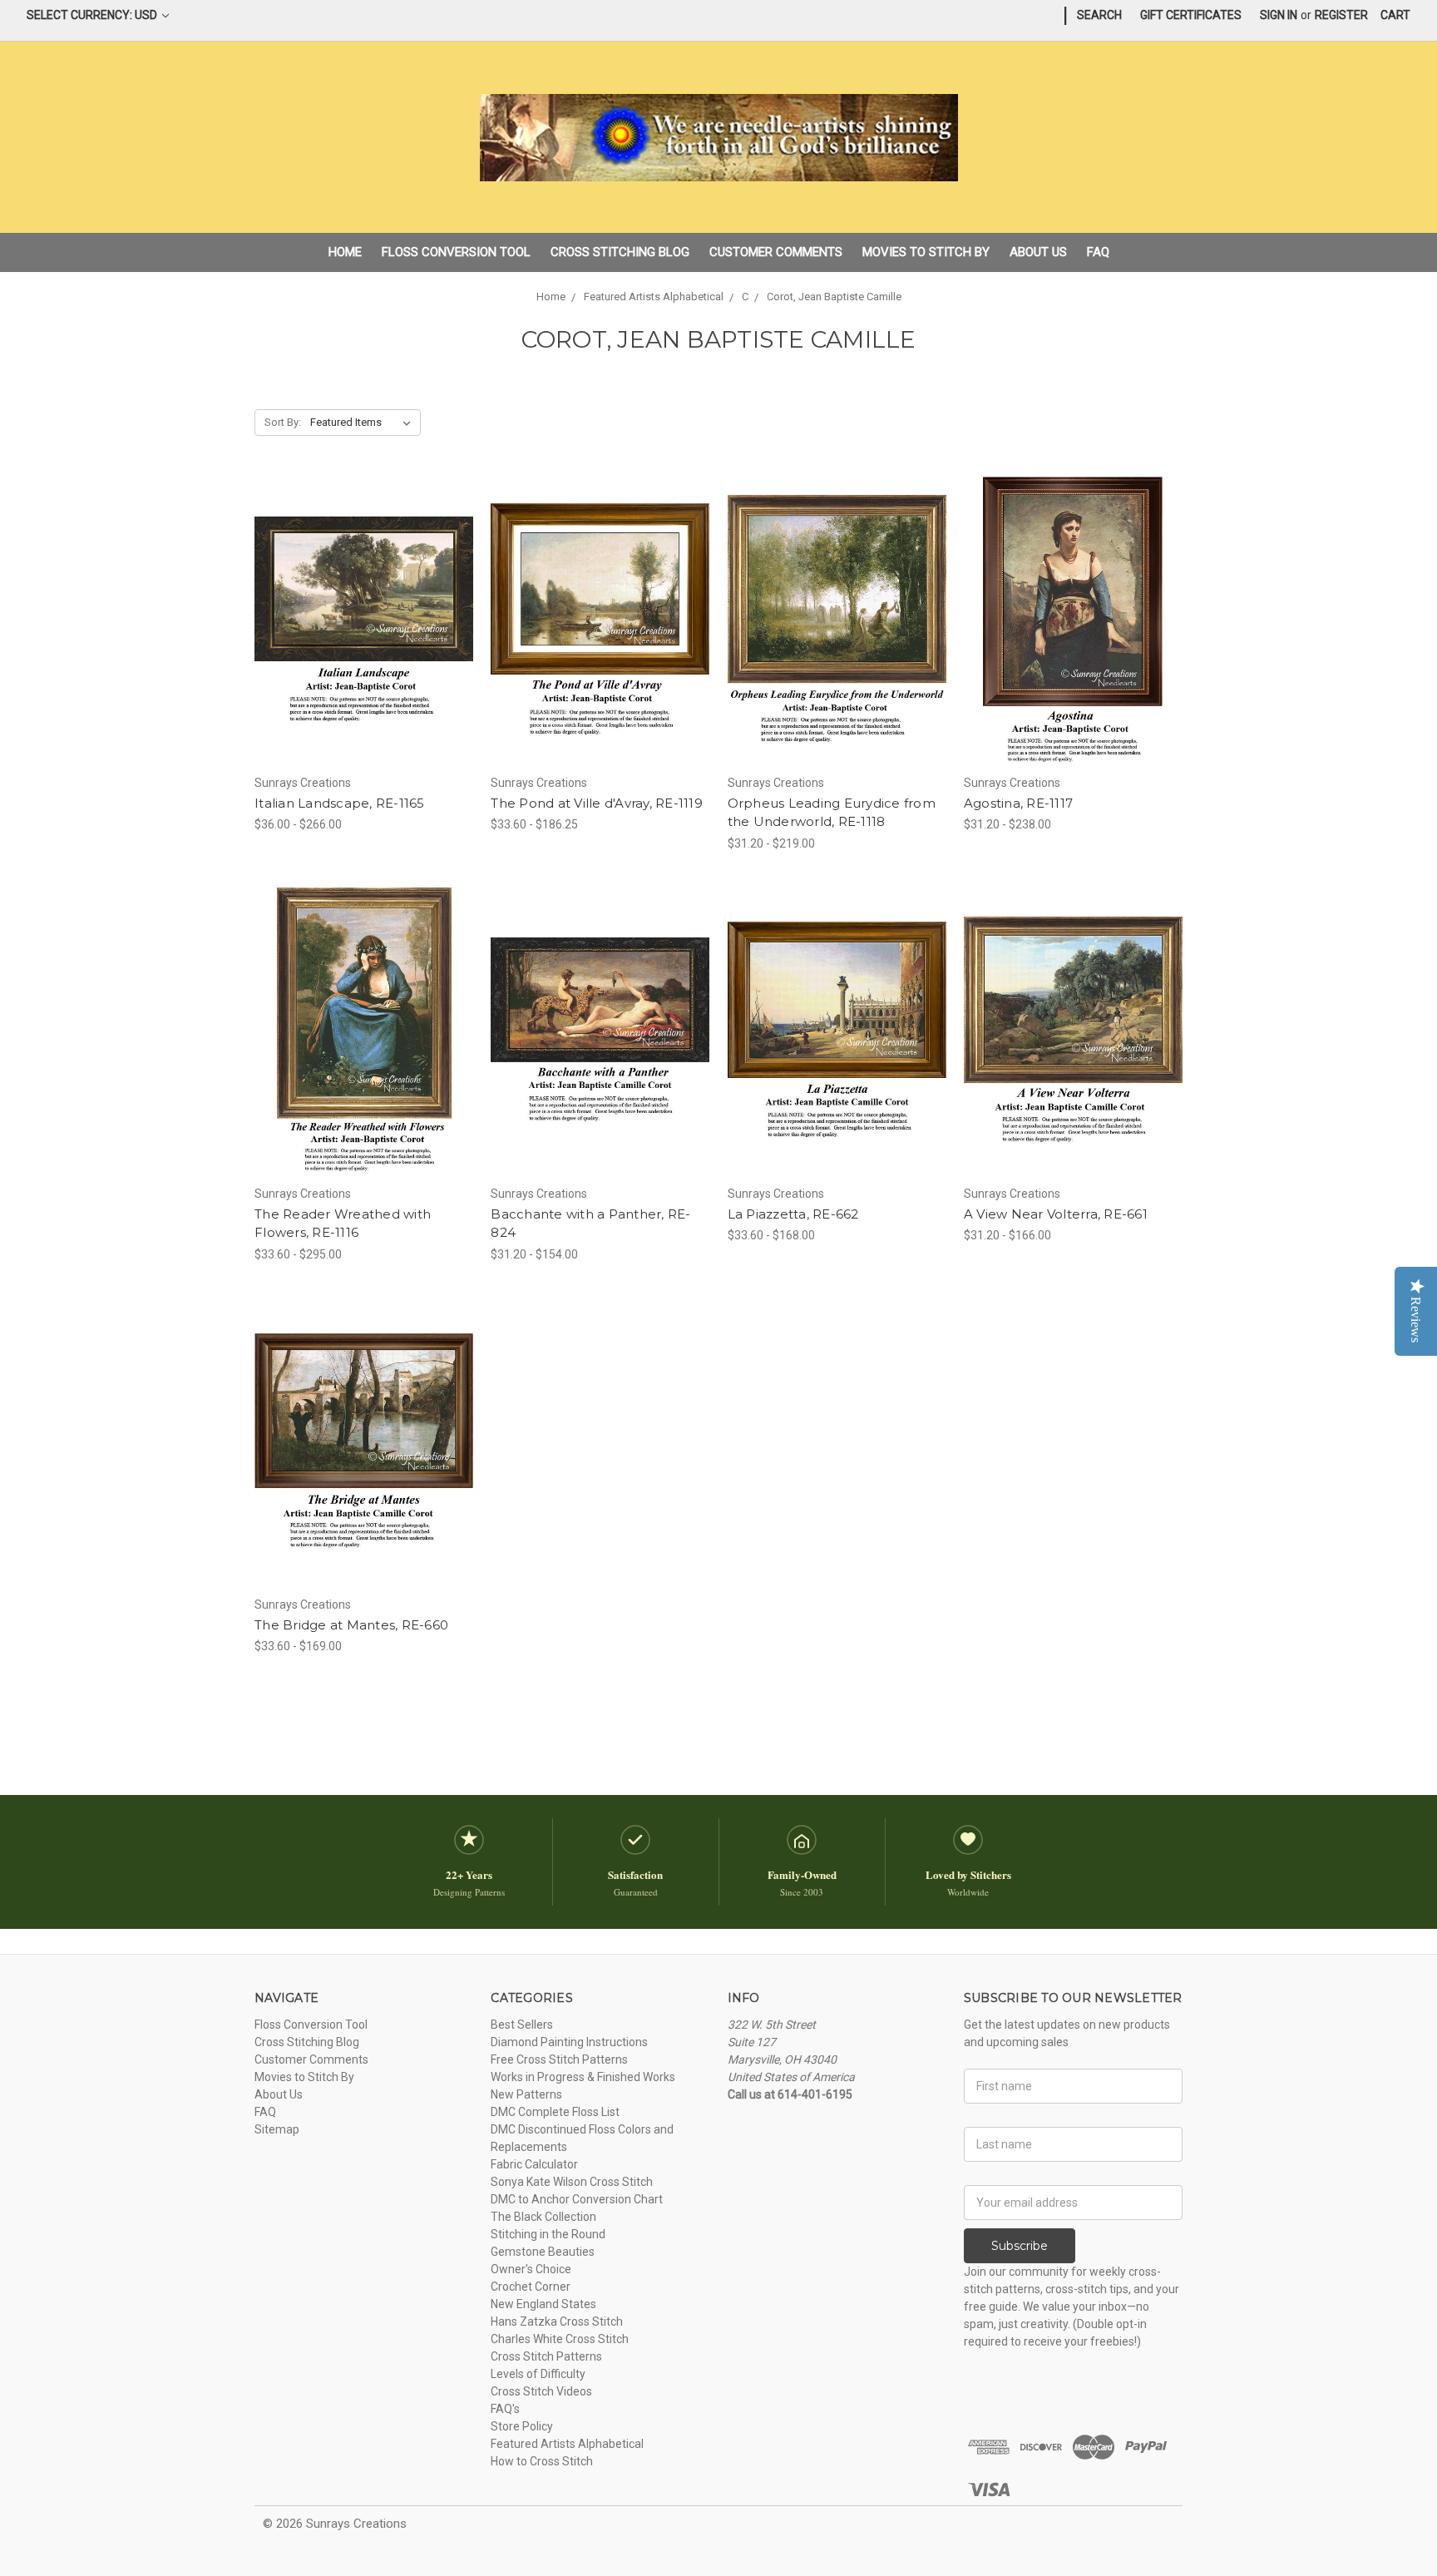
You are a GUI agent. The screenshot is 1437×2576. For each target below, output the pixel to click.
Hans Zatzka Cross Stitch (557, 2321)
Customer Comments (776, 252)
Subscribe (1020, 2246)
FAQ (1098, 252)
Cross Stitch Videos (541, 2391)
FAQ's (505, 2409)
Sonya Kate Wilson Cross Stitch (572, 2182)
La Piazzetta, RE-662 (793, 1214)
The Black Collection (543, 2217)
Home (345, 252)
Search (1099, 15)
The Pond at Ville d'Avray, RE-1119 (597, 803)
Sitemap (277, 2129)
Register (1341, 15)
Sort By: (283, 422)
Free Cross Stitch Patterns (559, 2059)
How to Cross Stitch (542, 2461)
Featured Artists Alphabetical (567, 2444)
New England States (543, 2304)
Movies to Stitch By (926, 252)
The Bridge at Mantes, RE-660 (351, 1625)
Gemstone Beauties (543, 2252)
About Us (1038, 252)
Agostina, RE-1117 (1018, 803)
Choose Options (364, 650)
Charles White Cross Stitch (560, 2339)
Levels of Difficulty (538, 2374)
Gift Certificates (1191, 15)
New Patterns (526, 2094)
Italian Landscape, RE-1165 (340, 803)
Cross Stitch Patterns (546, 2356)
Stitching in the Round (548, 2234)
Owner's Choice (531, 2269)
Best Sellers (522, 2025)
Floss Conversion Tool (456, 252)
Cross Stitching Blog (620, 252)
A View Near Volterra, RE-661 (1056, 1214)
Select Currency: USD (93, 15)
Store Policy (522, 2426)
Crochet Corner (531, 2287)
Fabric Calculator (534, 2164)
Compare (358, 621)
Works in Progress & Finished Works (583, 2077)
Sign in (1279, 15)
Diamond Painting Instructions (569, 2042)
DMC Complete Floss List (555, 2112)
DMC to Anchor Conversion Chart (577, 2199)
